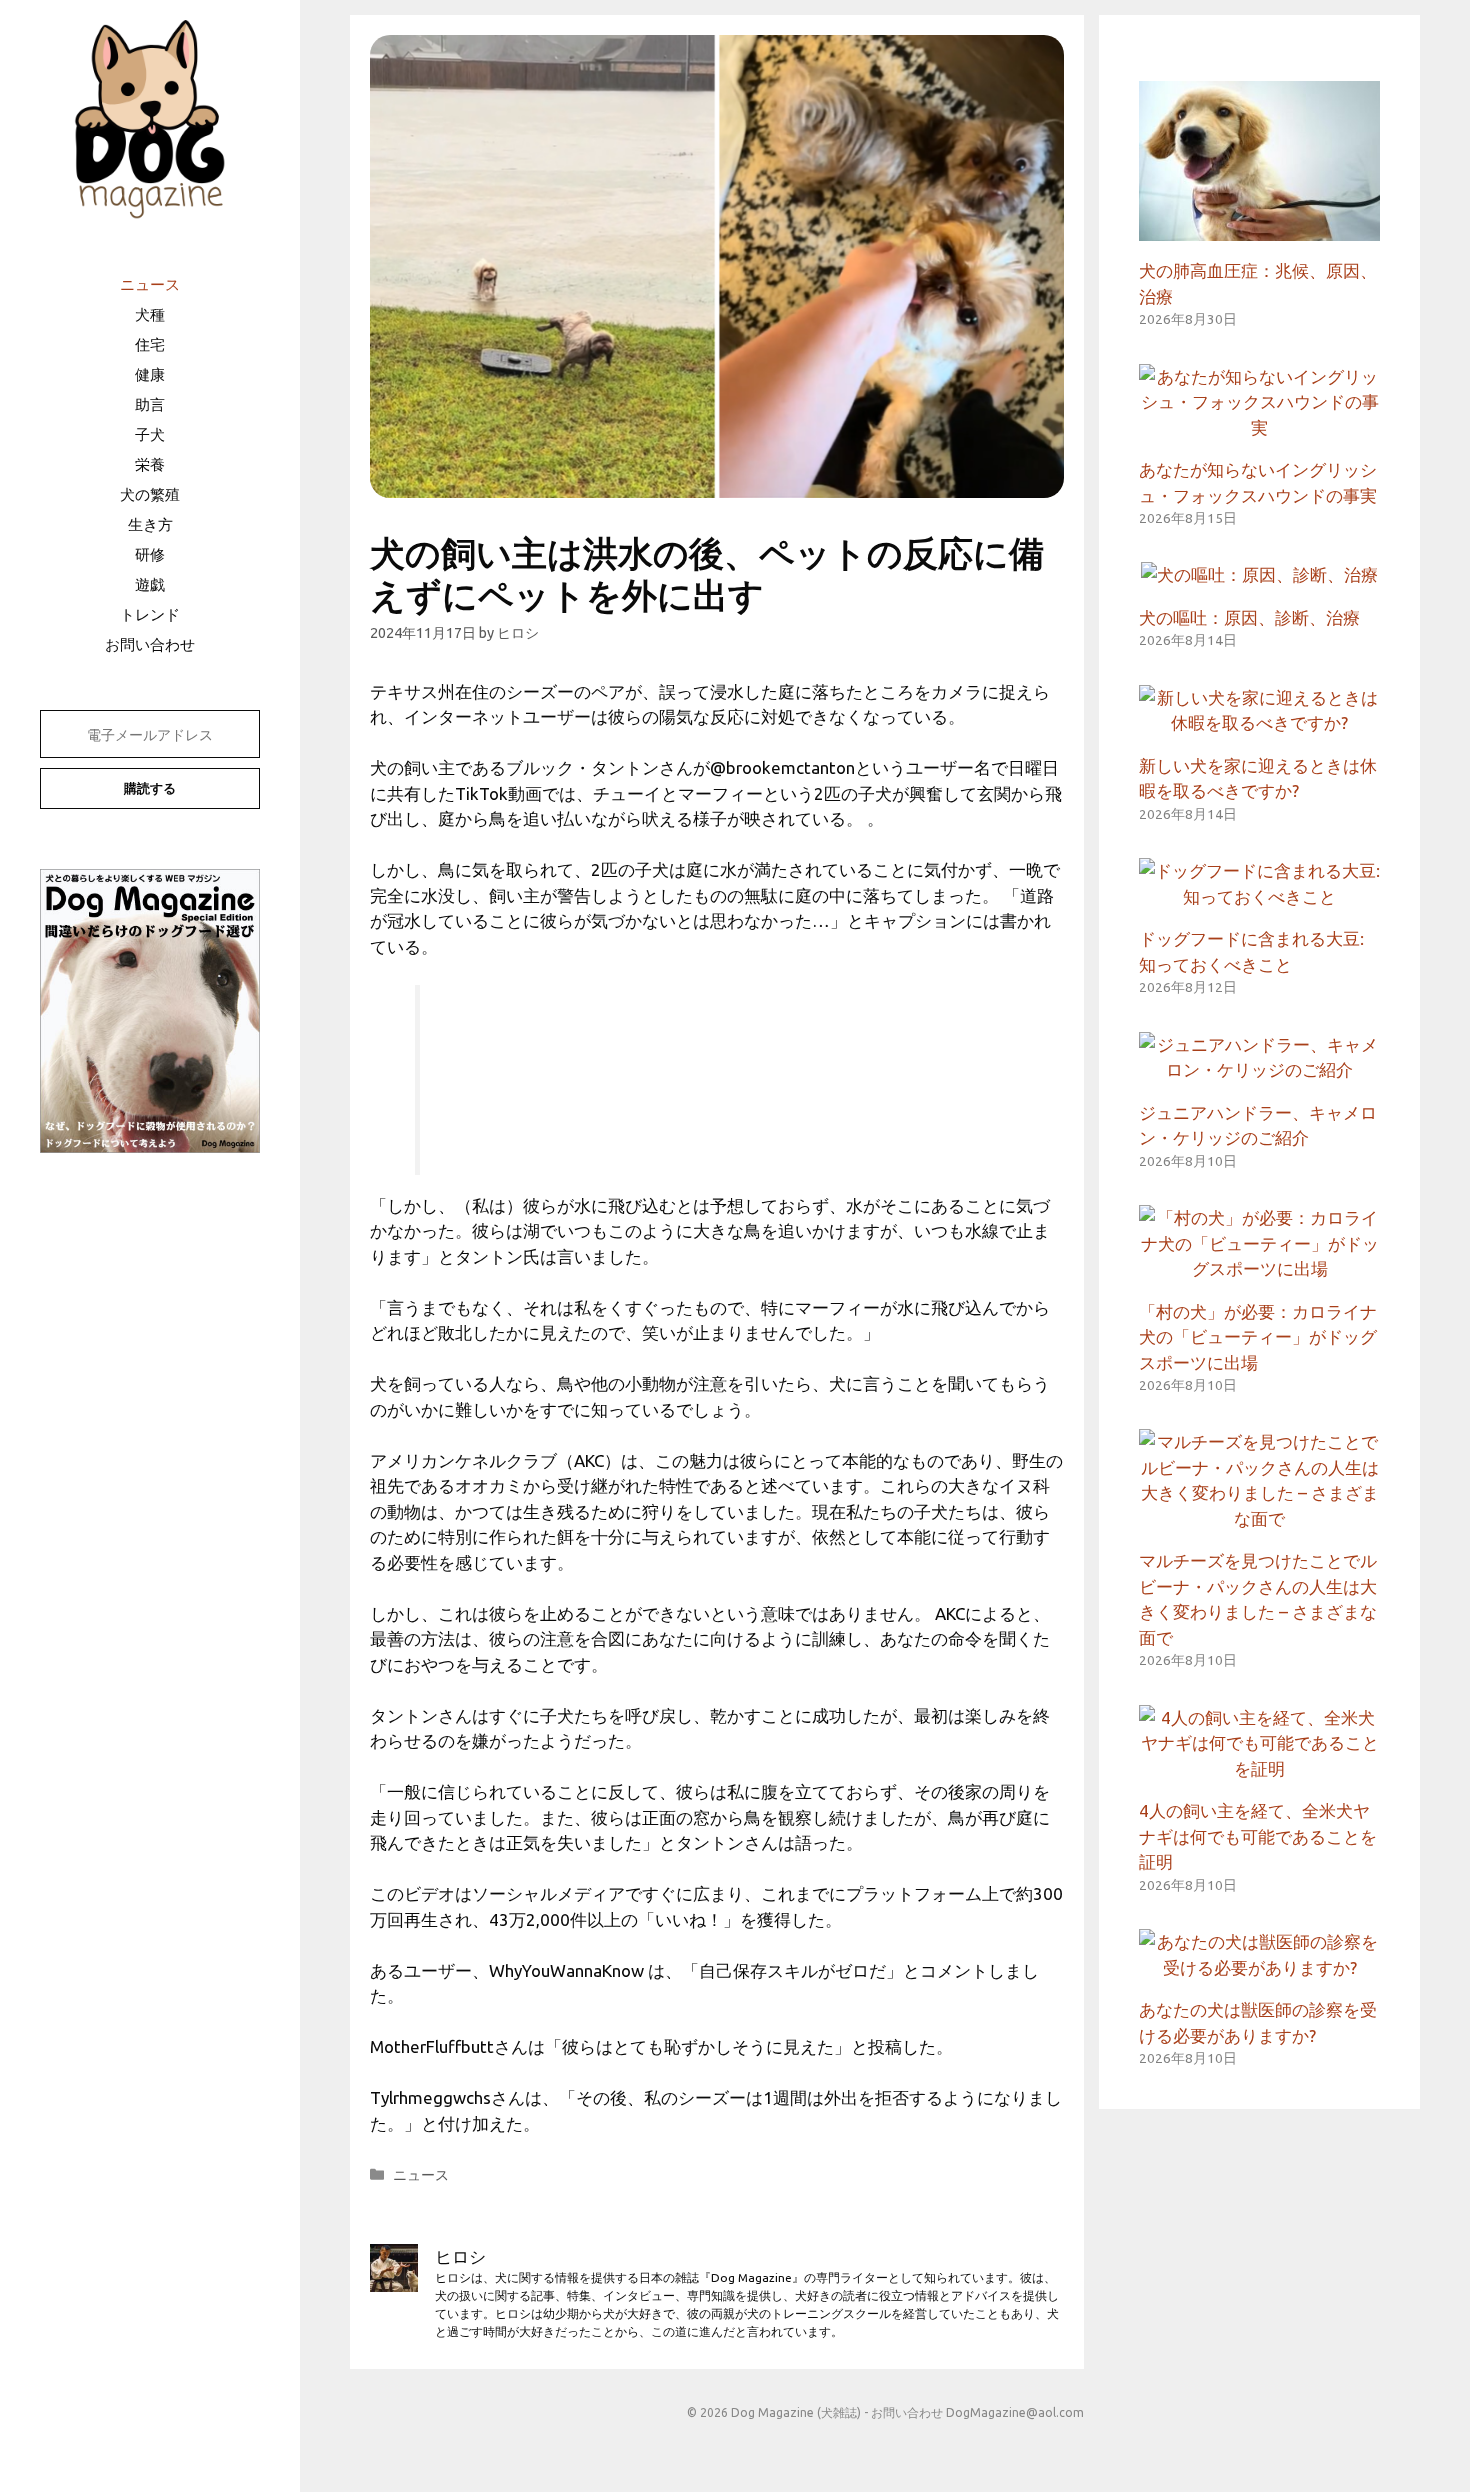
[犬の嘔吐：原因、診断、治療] (1259, 574)
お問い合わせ (150, 644)
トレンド (150, 614)
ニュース (150, 284)
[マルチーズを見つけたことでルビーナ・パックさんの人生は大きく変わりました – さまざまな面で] (1259, 1518)
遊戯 (150, 584)
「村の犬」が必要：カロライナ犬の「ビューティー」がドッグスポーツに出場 (1258, 1337)
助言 (150, 404)
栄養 (150, 464)
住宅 (150, 344)
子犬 (150, 434)
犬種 (150, 314)
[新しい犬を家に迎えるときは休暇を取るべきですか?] (1259, 722)
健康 (150, 374)
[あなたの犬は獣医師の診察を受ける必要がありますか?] (1259, 1967)
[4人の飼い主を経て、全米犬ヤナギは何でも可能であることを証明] (1259, 1768)
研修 (150, 554)
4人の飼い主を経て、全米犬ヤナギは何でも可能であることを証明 (1258, 1836)
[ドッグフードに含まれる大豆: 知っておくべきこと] (1259, 896)
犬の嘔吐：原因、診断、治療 (1249, 617)
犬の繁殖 (150, 494)
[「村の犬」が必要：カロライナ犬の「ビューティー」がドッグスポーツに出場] (1259, 1268)
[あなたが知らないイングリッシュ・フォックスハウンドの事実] (1259, 427)
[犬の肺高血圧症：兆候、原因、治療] (1259, 228)
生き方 (150, 524)
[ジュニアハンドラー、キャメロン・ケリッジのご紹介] (1259, 1069)
